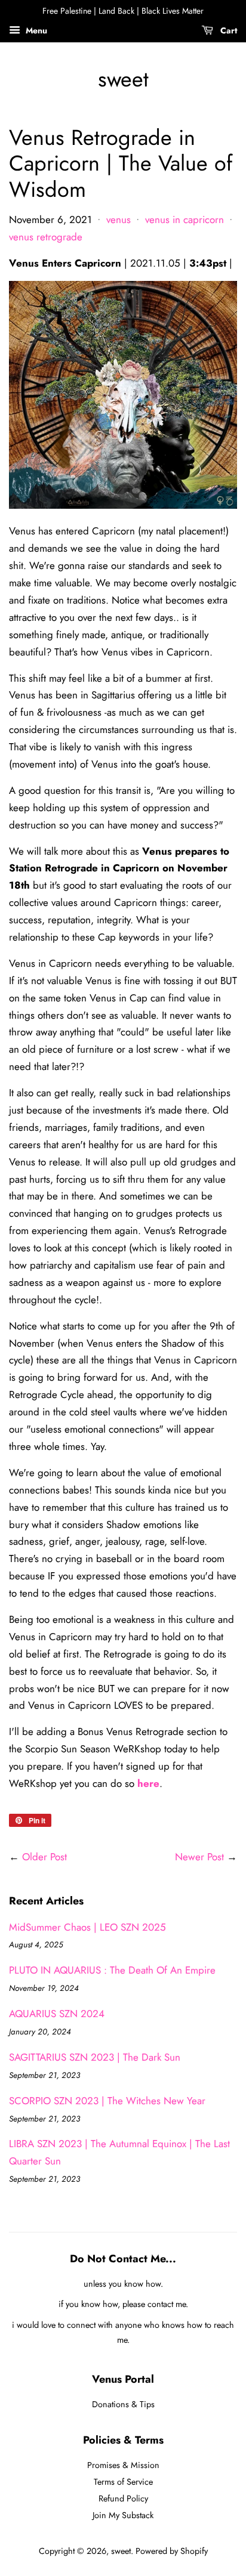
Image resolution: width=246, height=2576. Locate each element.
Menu (35, 30)
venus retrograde (46, 237)
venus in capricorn (184, 219)
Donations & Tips (123, 2404)
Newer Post (199, 1857)
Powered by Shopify (172, 2551)
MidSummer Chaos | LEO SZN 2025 (87, 1927)
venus (119, 219)
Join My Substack (123, 2515)
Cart (227, 30)
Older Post (44, 1857)
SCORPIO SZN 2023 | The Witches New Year (107, 2101)
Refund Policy (123, 2498)
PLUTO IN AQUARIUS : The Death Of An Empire (112, 1970)
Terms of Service (123, 2482)
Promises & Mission (123, 2465)
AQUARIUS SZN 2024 (57, 2014)
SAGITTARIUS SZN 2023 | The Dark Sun (95, 2057)
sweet (123, 79)
